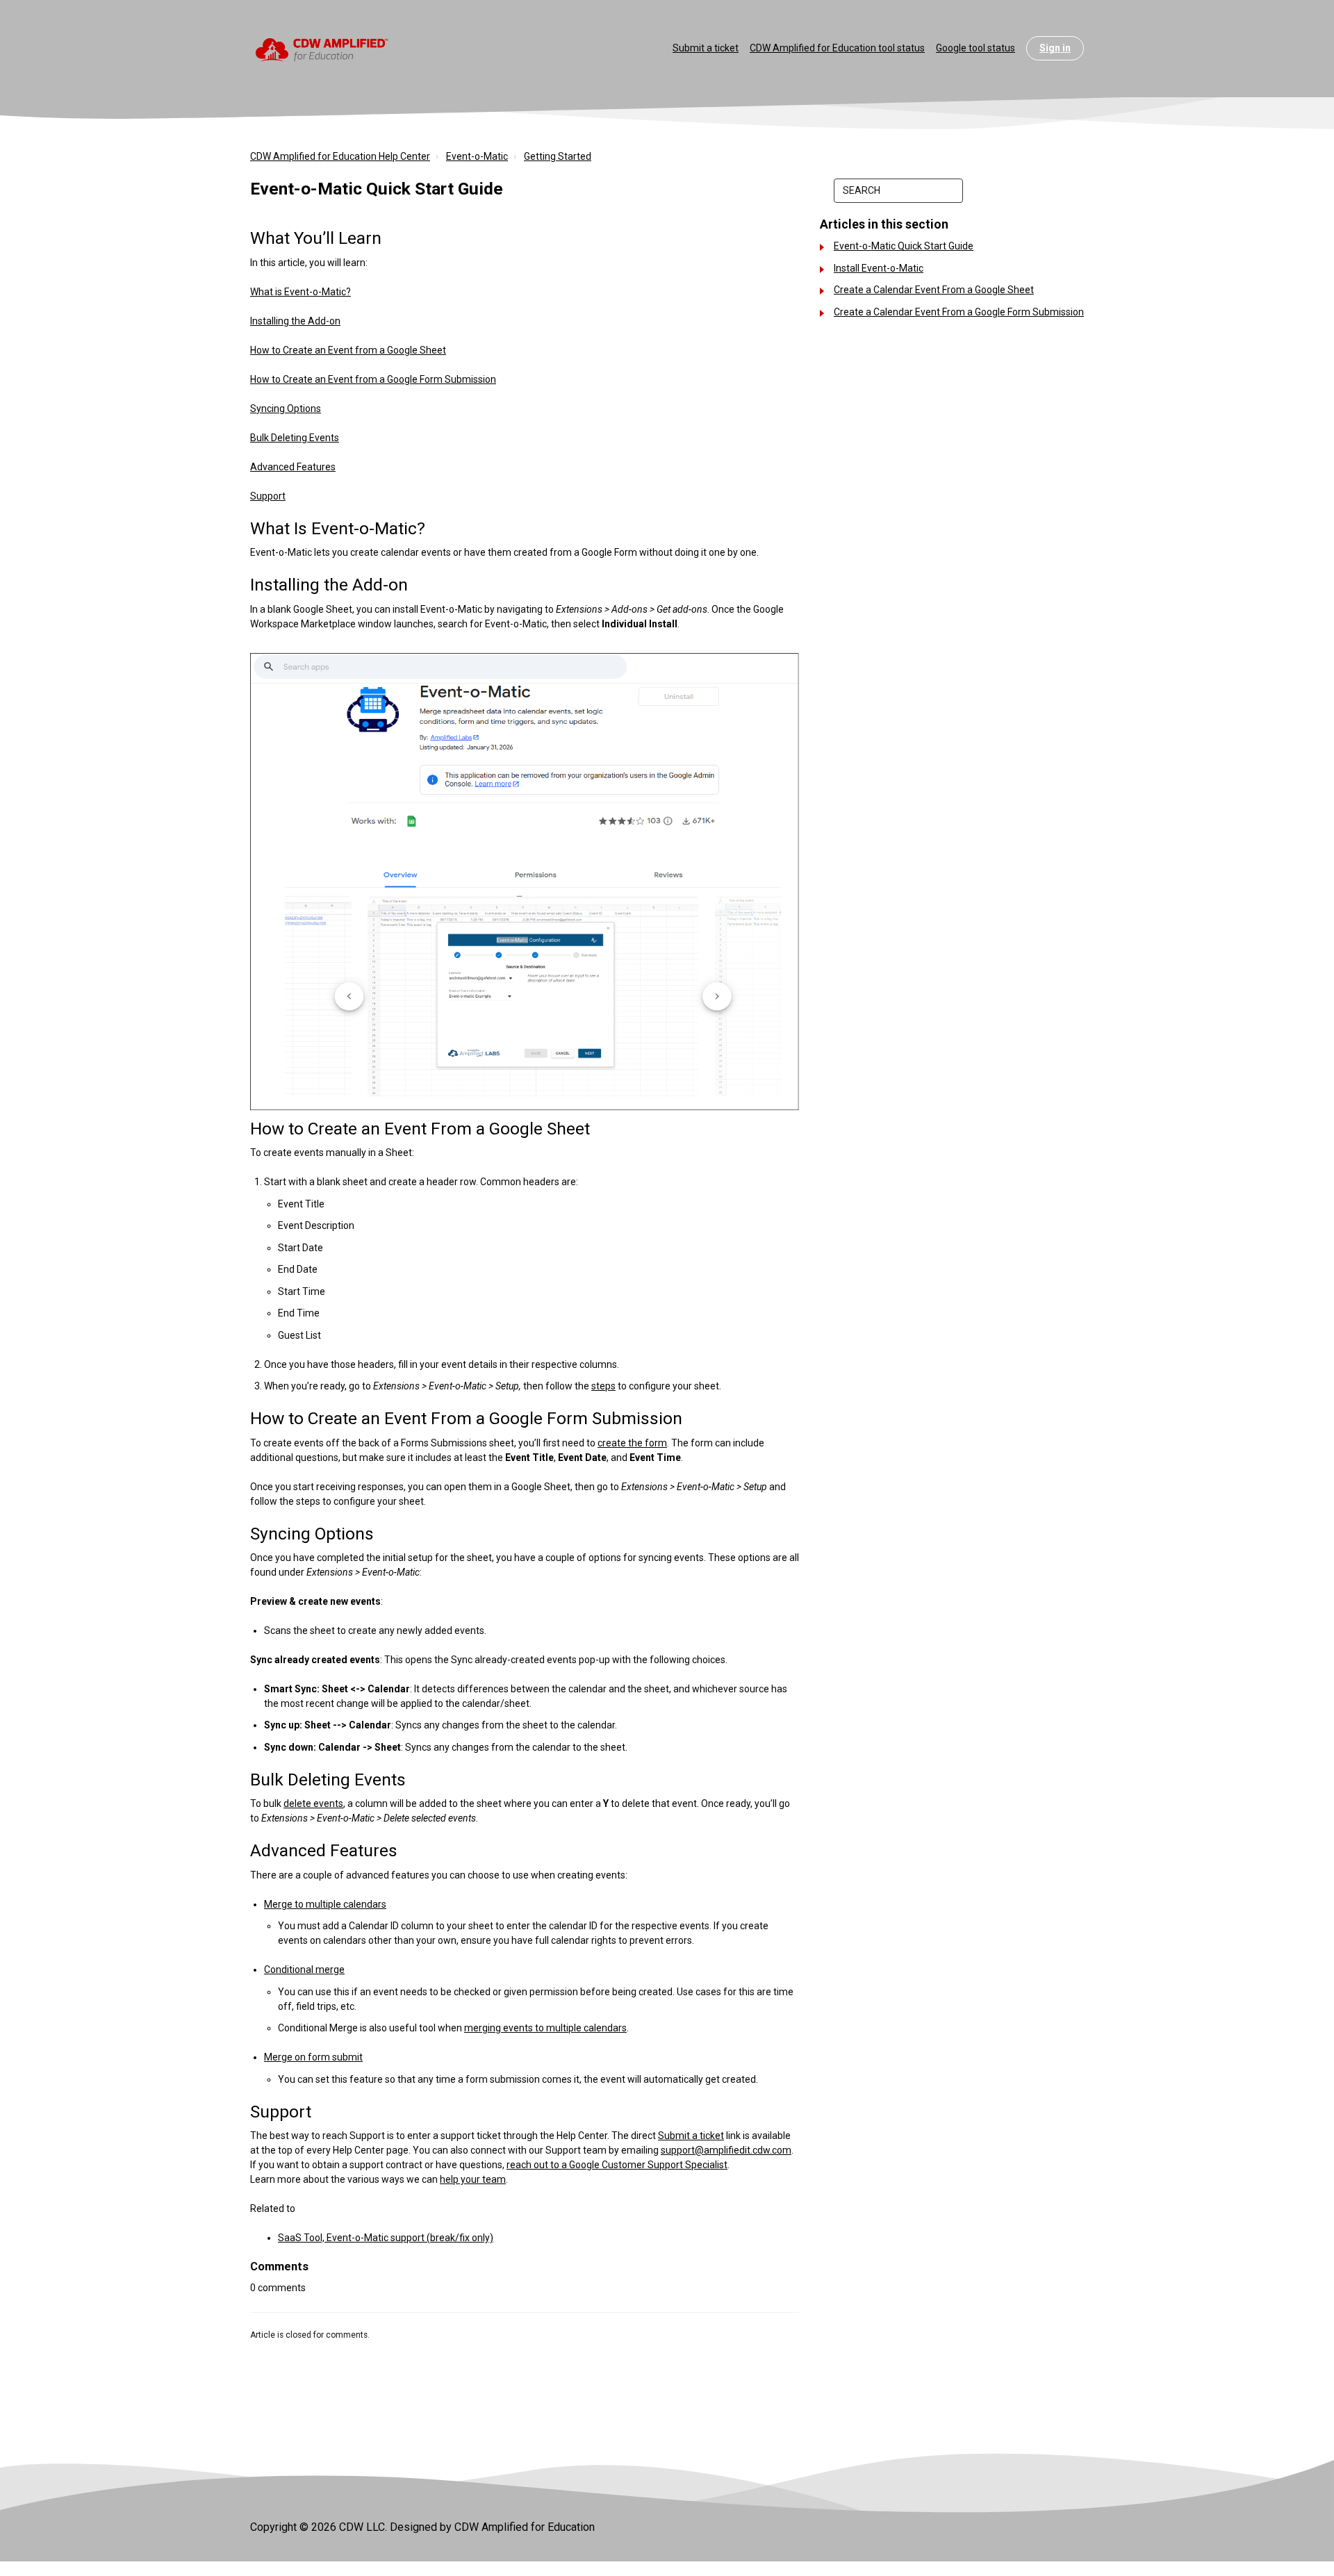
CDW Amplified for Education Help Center (340, 156)
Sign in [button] (1055, 48)
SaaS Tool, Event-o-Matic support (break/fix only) (386, 2238)
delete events (313, 1803)
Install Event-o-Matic (879, 268)
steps (603, 1386)
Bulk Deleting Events (295, 438)
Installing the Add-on (295, 321)
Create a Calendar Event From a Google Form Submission (959, 312)
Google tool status (975, 48)
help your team (473, 2179)
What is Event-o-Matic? (300, 292)
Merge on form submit (313, 2057)
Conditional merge (304, 1970)
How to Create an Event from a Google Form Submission (373, 379)
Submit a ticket (706, 48)
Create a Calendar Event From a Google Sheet (934, 290)
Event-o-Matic (477, 156)
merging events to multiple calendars (545, 2028)
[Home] (322, 49)
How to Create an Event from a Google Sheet (348, 350)
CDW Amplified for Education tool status (837, 48)
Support (268, 496)
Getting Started (558, 156)
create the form (632, 1443)
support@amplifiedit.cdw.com (726, 2150)
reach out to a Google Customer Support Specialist (617, 2165)
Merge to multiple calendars (325, 1904)
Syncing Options (286, 408)
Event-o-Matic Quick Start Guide (904, 246)
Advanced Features (293, 467)
